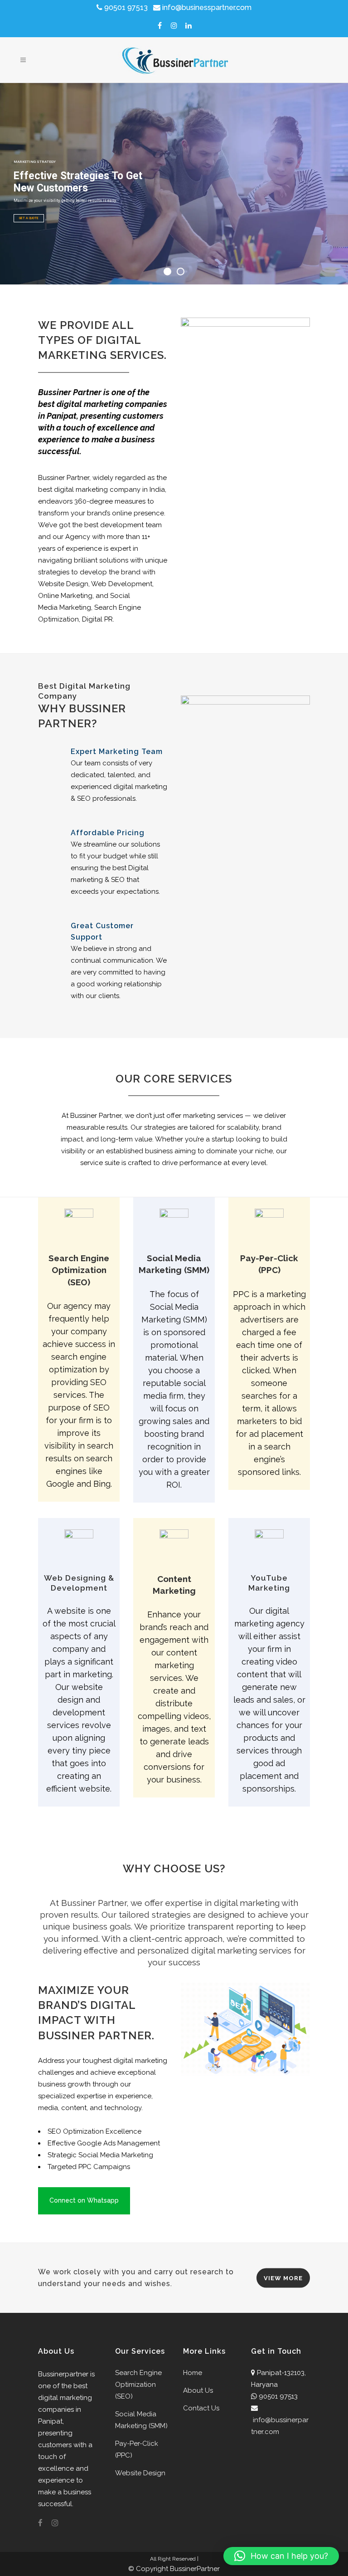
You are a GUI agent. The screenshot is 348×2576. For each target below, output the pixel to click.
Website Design (140, 2473)
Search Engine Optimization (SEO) (138, 2385)
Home (193, 2373)
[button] (281, 2556)
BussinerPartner (195, 2569)
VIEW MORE (283, 2278)
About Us (198, 2390)
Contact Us (201, 2408)
